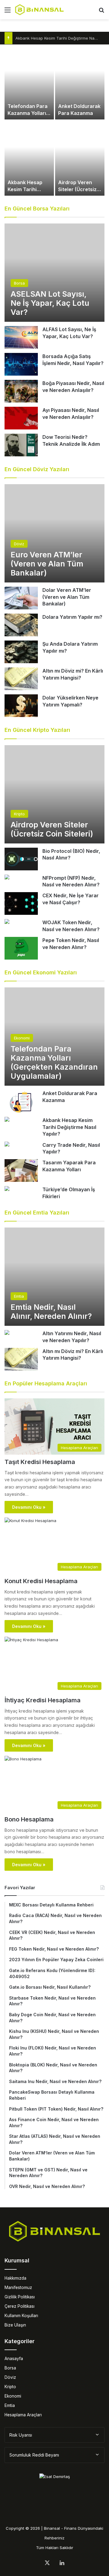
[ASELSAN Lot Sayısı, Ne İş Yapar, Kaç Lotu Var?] (54, 273)
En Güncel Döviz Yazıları (37, 469)
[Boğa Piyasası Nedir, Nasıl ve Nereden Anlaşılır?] (21, 391)
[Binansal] (39, 10)
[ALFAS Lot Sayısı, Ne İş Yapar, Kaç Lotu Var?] (21, 337)
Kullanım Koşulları (21, 2316)
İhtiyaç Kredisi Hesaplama (43, 1700)
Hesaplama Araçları (23, 2415)
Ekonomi (13, 2396)
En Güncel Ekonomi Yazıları (41, 972)
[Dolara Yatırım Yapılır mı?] (21, 625)
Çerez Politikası (20, 2306)
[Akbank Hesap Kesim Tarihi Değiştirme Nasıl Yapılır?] (29, 158)
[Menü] (8, 12)
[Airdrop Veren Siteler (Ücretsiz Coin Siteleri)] (80, 158)
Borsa (10, 2368)
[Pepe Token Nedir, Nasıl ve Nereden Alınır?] (21, 948)
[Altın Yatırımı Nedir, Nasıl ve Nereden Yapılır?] (7, 1333)
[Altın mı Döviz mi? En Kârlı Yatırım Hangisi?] (21, 679)
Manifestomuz (18, 2287)
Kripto (10, 2387)
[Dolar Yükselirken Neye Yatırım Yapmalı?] (21, 706)
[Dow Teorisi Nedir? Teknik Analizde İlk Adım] (21, 445)
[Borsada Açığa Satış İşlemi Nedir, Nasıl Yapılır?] (21, 364)
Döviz (10, 2377)
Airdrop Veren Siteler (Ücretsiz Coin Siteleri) (77, 189)
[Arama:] (101, 12)
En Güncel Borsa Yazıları (37, 209)
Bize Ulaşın (15, 2325)
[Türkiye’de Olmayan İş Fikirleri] (7, 1189)
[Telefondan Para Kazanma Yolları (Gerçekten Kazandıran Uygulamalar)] (29, 82)
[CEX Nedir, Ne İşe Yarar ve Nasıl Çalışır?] (21, 903)
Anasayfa (14, 2359)
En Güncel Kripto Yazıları (37, 730)
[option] (54, 120)
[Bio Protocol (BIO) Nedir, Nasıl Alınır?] (21, 859)
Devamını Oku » (29, 1507)
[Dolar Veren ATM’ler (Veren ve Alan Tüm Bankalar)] (21, 598)
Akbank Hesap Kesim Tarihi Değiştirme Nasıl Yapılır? (69, 1127)
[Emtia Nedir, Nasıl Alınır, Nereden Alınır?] (54, 1277)
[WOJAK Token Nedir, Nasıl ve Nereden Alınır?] (7, 922)
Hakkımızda (15, 2278)
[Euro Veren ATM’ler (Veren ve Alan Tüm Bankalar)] (54, 533)
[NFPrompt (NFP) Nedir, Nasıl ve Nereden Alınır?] (7, 878)
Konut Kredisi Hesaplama (41, 1581)
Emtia (10, 2405)
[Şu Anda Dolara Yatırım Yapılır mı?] (21, 652)
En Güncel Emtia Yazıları (37, 1213)
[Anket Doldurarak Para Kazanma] (80, 82)
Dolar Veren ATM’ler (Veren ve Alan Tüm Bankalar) (67, 597)
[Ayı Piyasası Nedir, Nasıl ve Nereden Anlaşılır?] (21, 418)
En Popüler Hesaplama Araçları (46, 1383)
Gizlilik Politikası (20, 2297)
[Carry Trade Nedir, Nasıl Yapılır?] (7, 1145)
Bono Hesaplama (29, 1819)
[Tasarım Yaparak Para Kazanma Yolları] (21, 1171)
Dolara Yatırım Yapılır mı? (72, 617)
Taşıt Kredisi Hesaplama (40, 1462)
